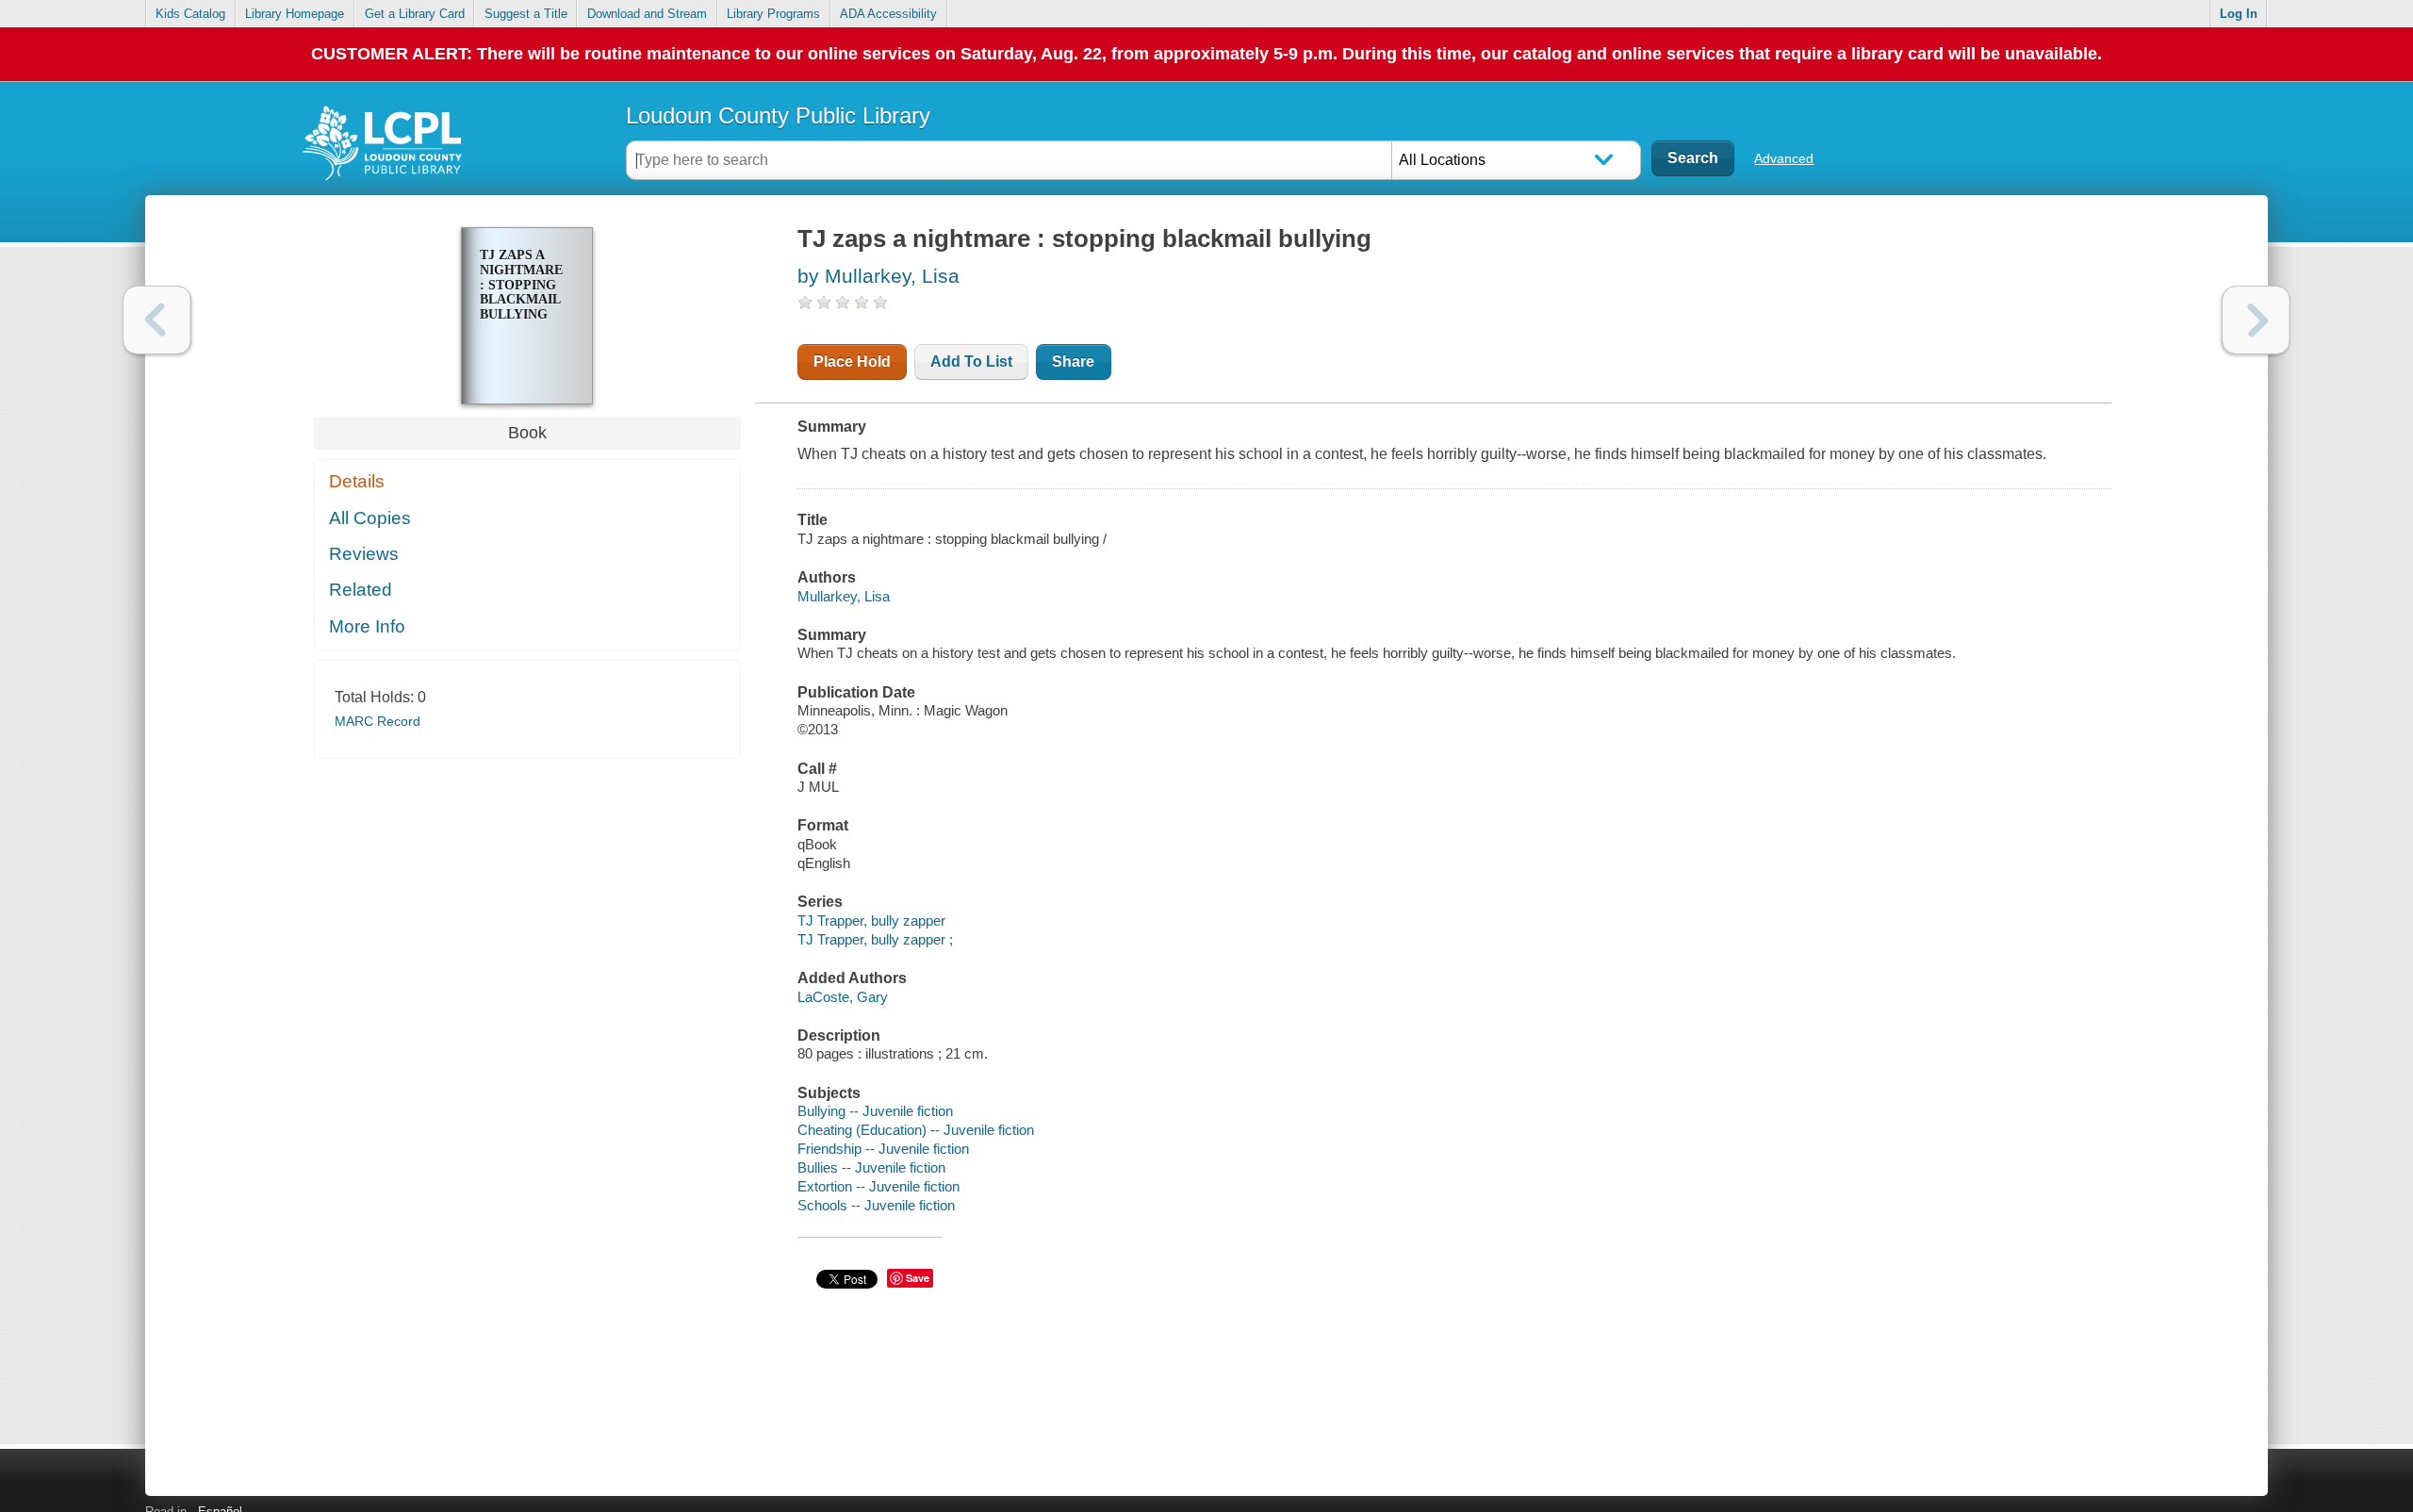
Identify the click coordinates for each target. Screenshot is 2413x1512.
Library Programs (773, 14)
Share (1073, 362)
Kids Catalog (190, 14)
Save (918, 1278)
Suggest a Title (526, 14)
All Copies (370, 518)
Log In (2239, 14)
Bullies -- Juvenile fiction (871, 1167)
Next (2256, 320)
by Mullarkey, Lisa (878, 276)
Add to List (971, 362)
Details (357, 481)
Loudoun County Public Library (778, 115)
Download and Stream (647, 14)
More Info (367, 626)
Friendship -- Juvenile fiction (883, 1149)
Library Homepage (295, 14)
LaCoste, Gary (843, 997)
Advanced (1784, 158)
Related (361, 590)
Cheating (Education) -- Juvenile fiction (916, 1130)
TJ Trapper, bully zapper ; (875, 939)
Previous (157, 320)
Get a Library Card (415, 14)
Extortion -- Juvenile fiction (878, 1186)
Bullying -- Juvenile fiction (875, 1111)
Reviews (364, 554)
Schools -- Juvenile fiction (876, 1205)
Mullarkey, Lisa (844, 596)
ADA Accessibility (888, 14)
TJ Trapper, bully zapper (871, 920)
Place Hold (852, 362)
